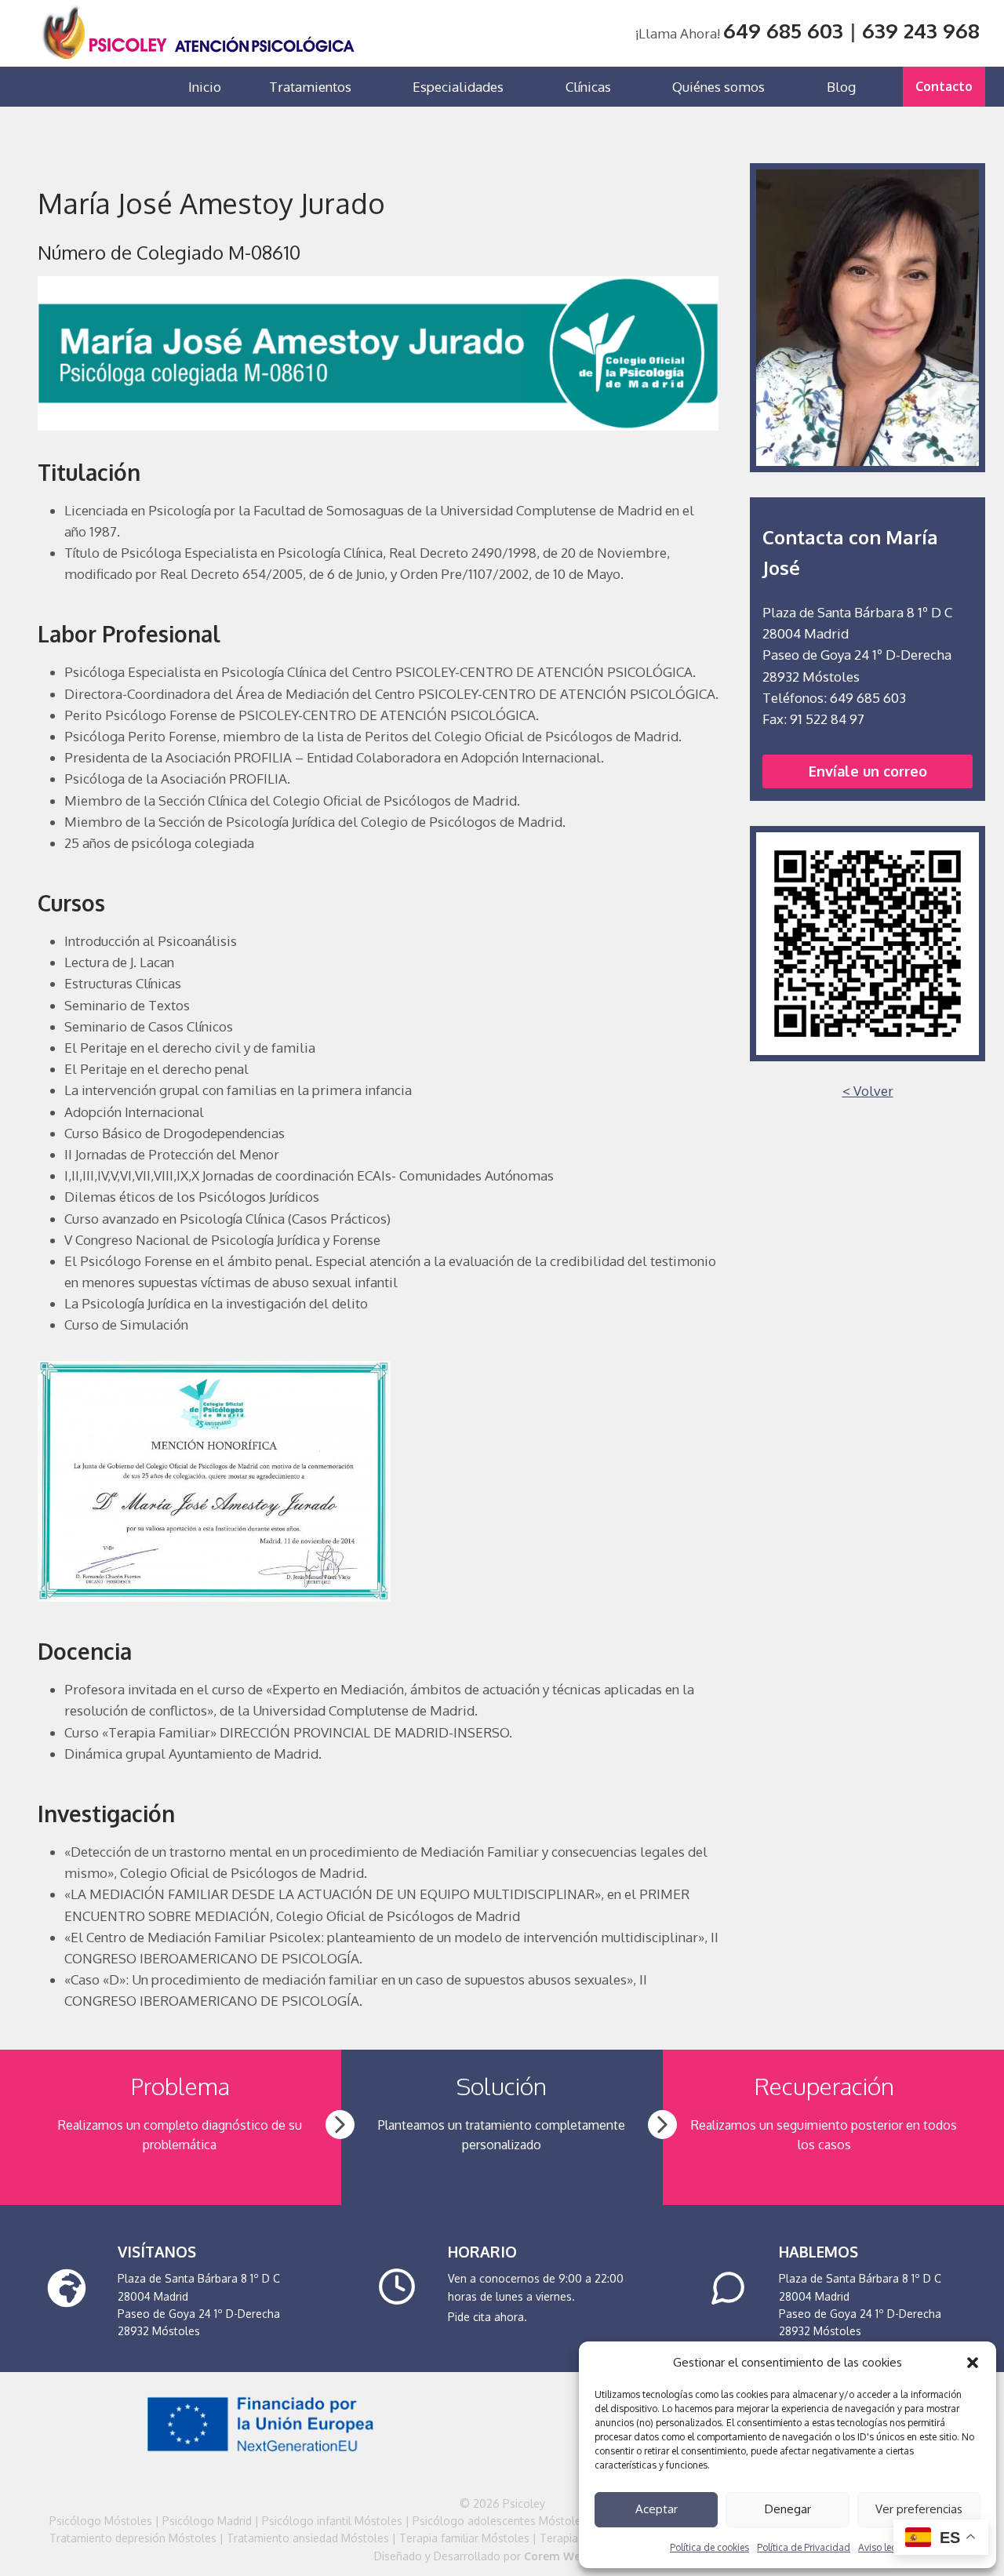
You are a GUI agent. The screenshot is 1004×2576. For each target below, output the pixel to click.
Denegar (788, 2509)
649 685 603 (783, 30)
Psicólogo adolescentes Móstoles (500, 2521)
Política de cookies (709, 2547)
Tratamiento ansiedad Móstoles (308, 2538)
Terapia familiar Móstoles (464, 2538)
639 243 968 (921, 30)
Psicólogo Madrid (207, 2521)
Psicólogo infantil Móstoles (332, 2521)
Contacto (944, 86)
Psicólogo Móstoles (101, 2521)
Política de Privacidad (804, 2547)
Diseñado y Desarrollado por (502, 2556)
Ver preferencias (919, 2509)
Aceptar (657, 2509)
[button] (973, 2363)
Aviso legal (882, 2547)
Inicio (205, 87)
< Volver (868, 1091)
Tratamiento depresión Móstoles (133, 2538)
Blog (841, 87)
